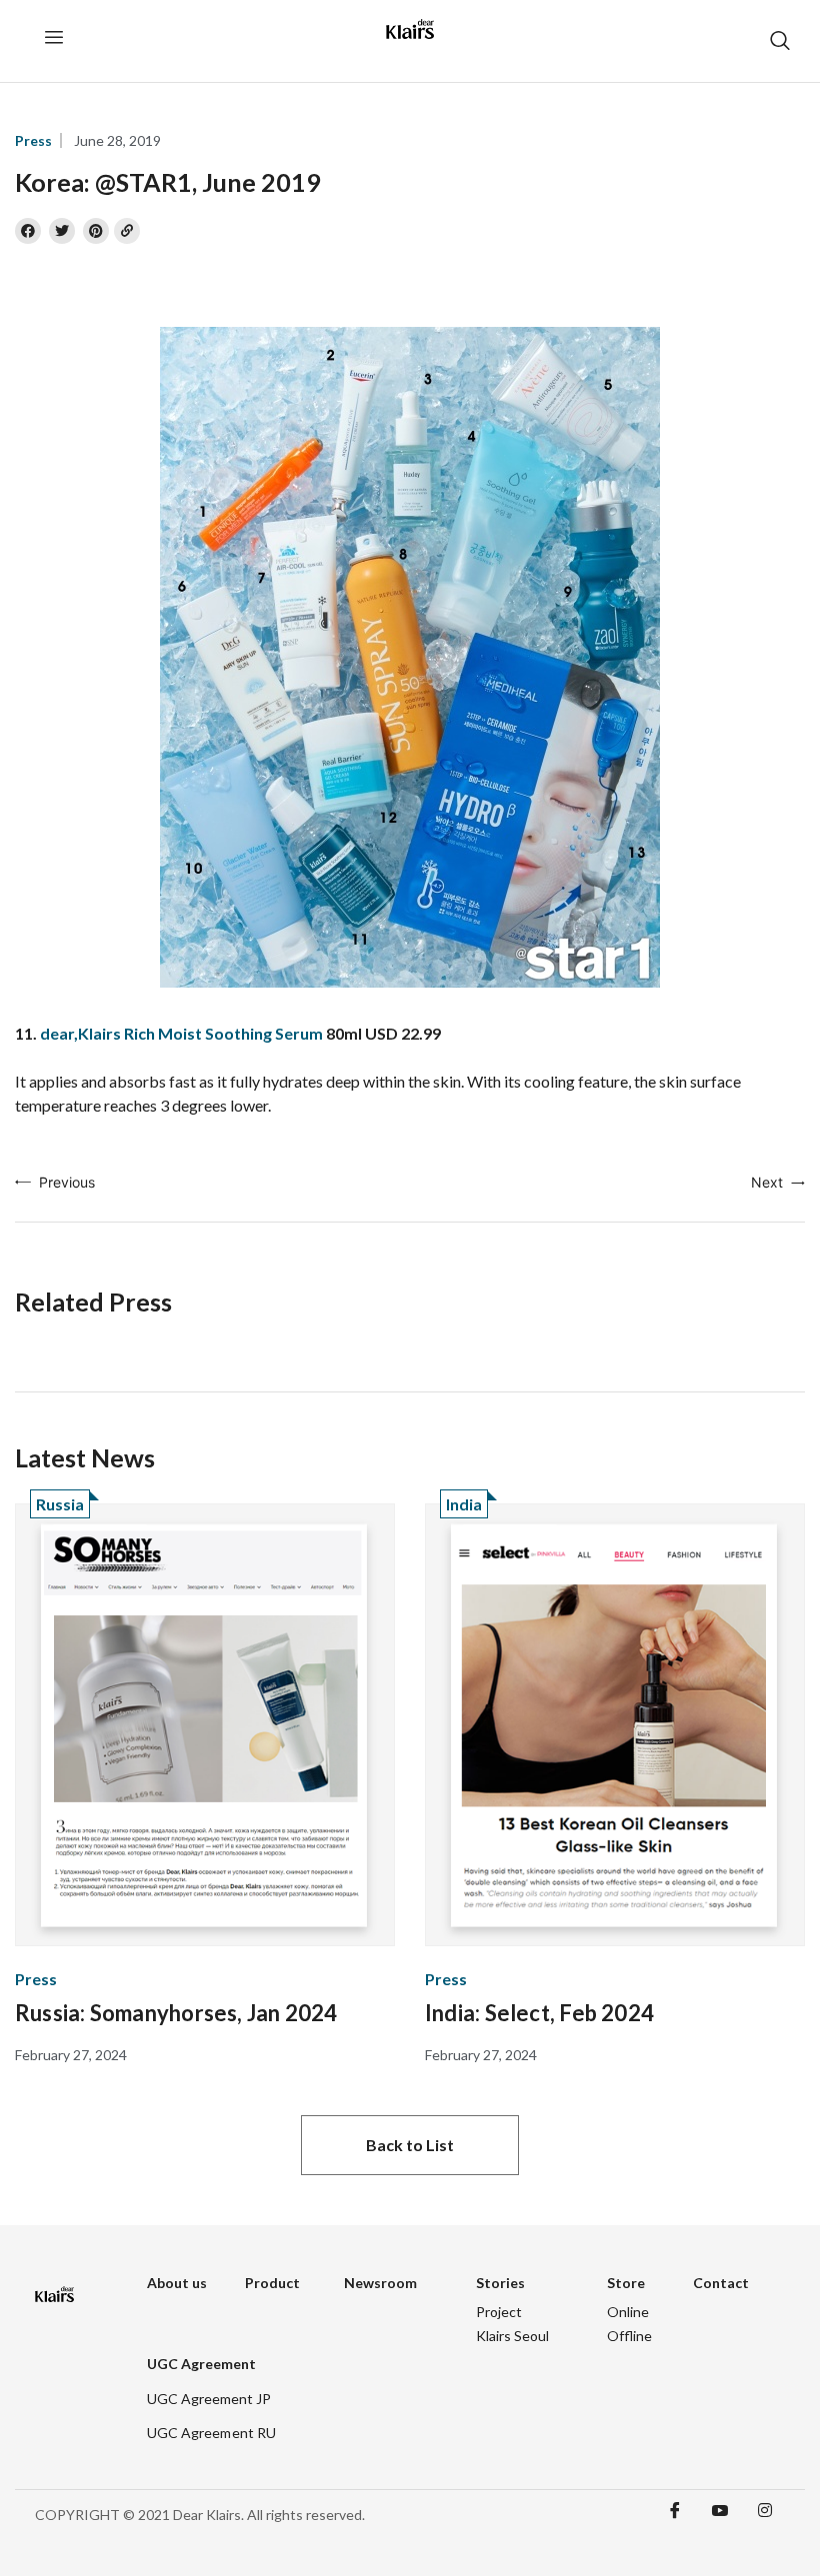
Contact (721, 2283)
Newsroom (380, 2283)
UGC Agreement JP (209, 2399)
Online (628, 2312)
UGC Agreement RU (212, 2433)
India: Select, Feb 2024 (539, 2013)
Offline (629, 2336)
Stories (500, 2283)
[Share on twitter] (62, 231)
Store (626, 2283)
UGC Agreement (201, 2364)
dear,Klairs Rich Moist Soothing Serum (181, 1033)
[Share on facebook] (28, 231)
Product (272, 2283)
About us (177, 2283)
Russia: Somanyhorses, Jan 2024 (176, 2013)
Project (499, 2312)
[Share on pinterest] (96, 231)
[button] (410, 2145)
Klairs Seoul (512, 2336)
